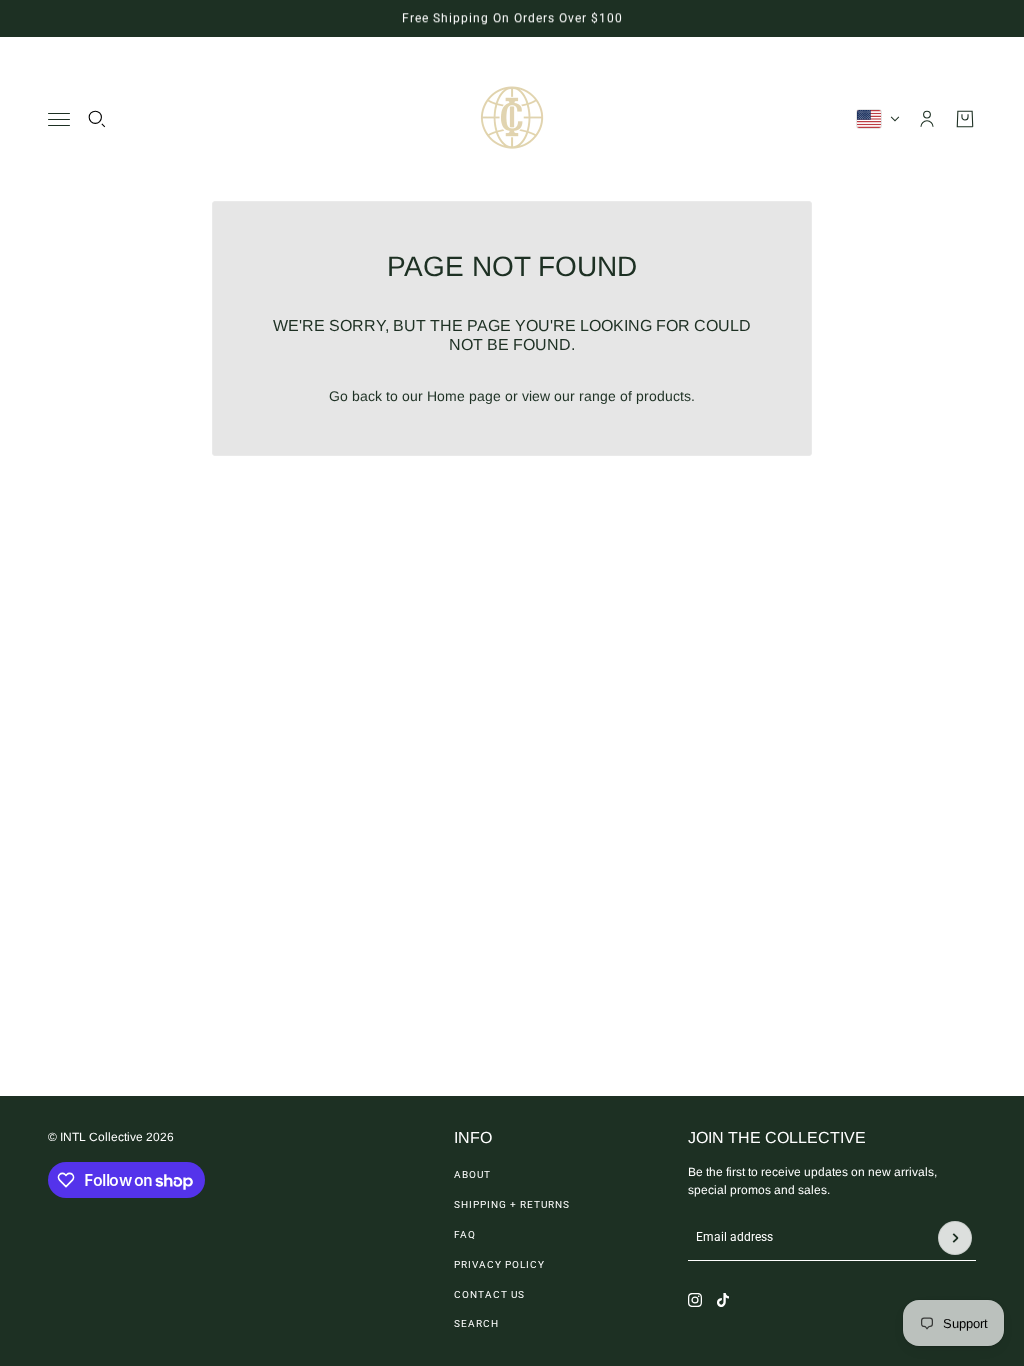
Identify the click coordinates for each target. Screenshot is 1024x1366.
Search (476, 1323)
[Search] (97, 119)
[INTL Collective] (512, 119)
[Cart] (965, 119)
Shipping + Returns (512, 1204)
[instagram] (695, 1300)
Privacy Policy (499, 1264)
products (663, 396)
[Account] (927, 119)
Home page (464, 396)
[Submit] (955, 1238)
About (472, 1174)
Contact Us (489, 1294)
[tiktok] (723, 1300)
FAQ (465, 1234)
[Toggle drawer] (59, 119)
